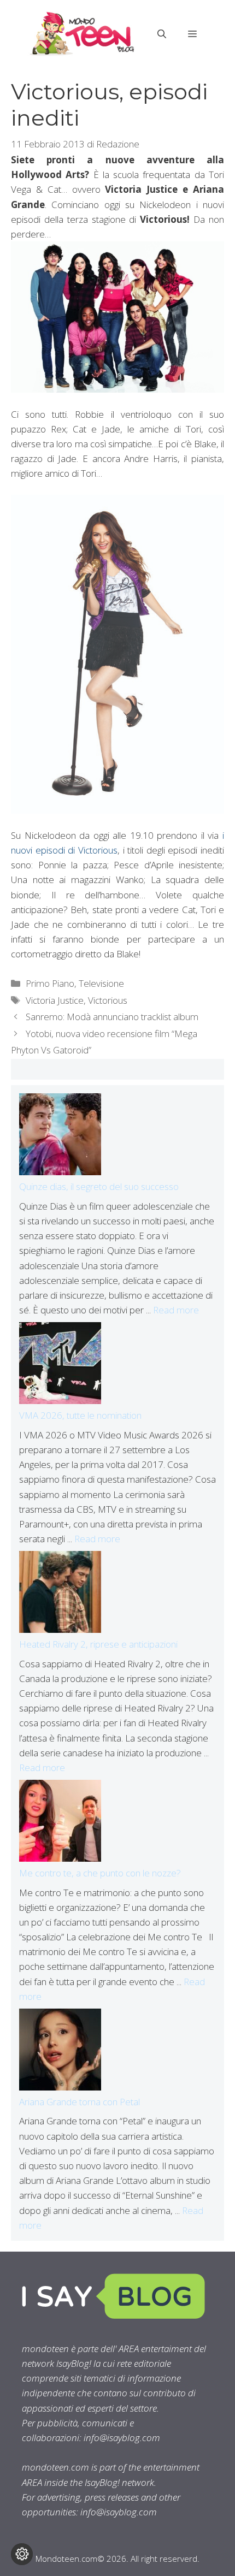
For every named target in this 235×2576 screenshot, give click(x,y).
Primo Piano (50, 983)
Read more (176, 1310)
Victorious (108, 1000)
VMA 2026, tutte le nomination (80, 1415)
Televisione (101, 983)
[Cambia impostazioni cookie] (22, 2554)
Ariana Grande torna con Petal (80, 2102)
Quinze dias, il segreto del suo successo (99, 1186)
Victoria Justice (55, 1000)
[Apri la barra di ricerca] (162, 34)
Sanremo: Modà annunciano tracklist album (112, 1017)
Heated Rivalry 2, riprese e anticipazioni (98, 1644)
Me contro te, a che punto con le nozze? (100, 1873)
